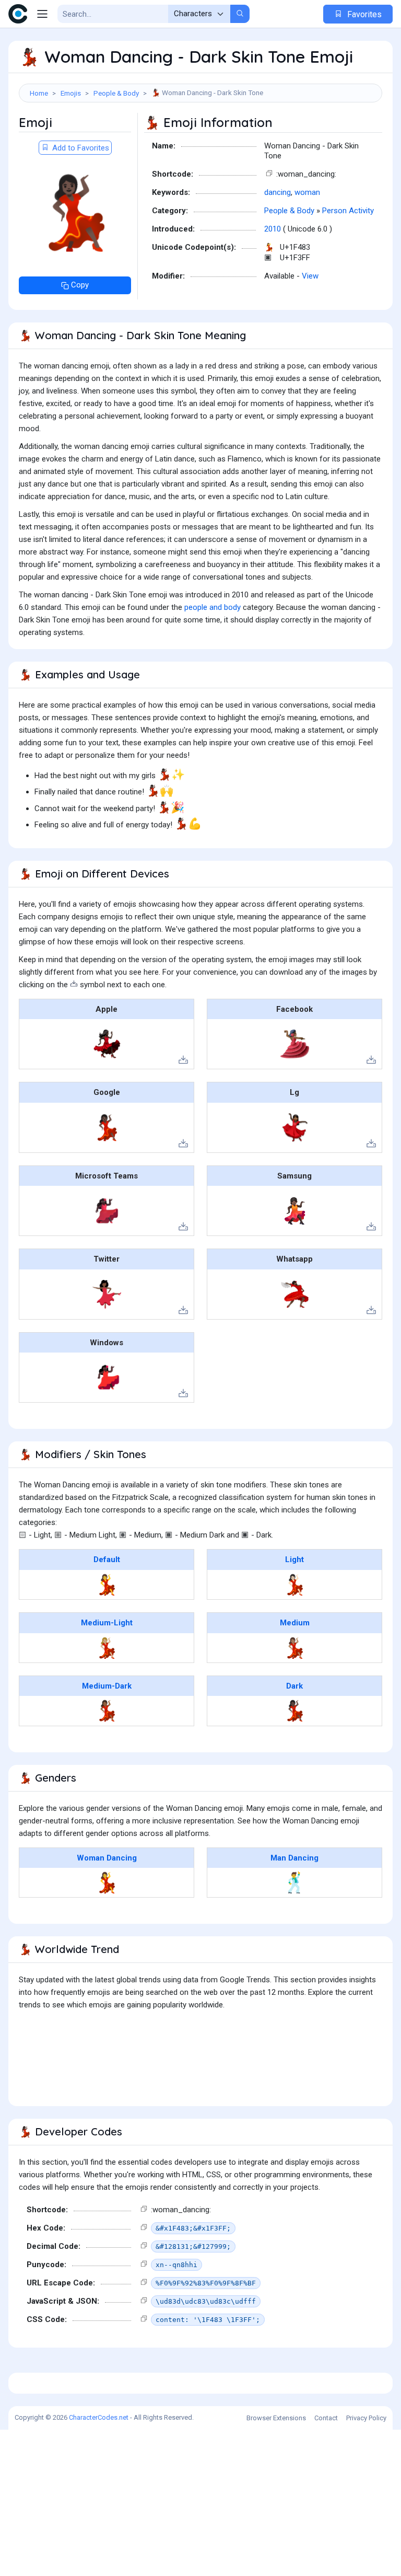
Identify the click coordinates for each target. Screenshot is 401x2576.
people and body (213, 607)
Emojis (71, 93)
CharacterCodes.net (99, 2417)
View (310, 276)
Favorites (363, 14)
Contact (326, 2418)
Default (107, 1560)
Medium (295, 1623)
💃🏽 (295, 1648)
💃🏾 (107, 1711)
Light (294, 1560)
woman (307, 192)
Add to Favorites (80, 148)
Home (39, 93)
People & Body (116, 93)
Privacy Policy (366, 2418)
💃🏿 (295, 1711)
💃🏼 (107, 1648)
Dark (294, 1686)
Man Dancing (294, 1858)
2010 (273, 229)
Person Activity (348, 211)
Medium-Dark (107, 1686)
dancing (278, 192)
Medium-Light (107, 1623)
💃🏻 (295, 1585)
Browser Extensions (276, 2418)
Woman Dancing (107, 1858)
